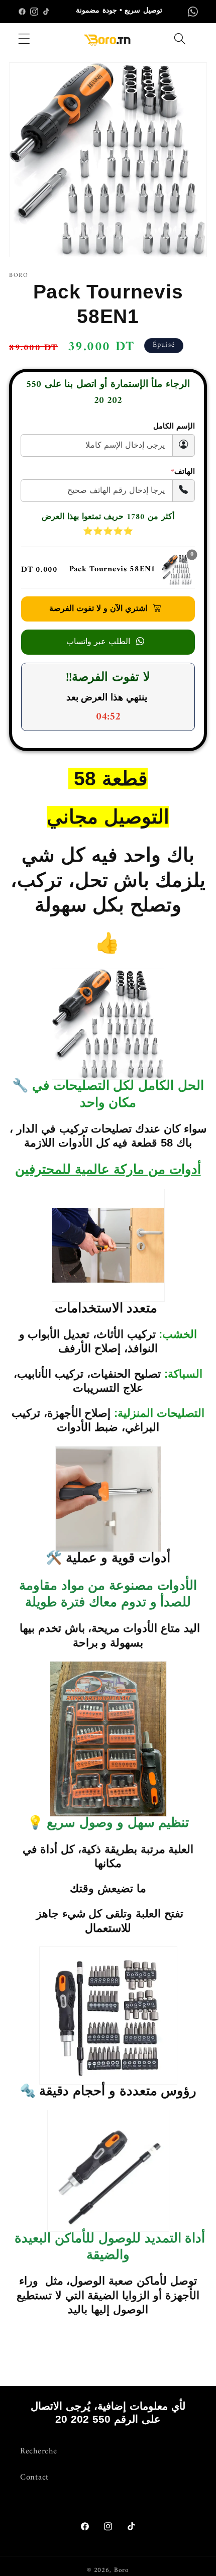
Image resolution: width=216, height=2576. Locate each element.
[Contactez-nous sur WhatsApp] (193, 12)
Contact (34, 2478)
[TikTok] (46, 12)
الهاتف (183, 472)
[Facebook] (22, 12)
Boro (122, 2570)
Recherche (38, 2451)
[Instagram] (34, 12)
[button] (24, 39)
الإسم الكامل (174, 427)
